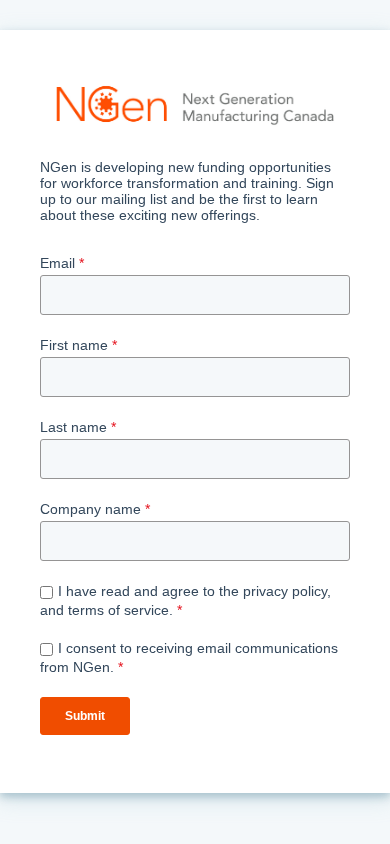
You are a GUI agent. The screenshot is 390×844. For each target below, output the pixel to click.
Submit (85, 716)
